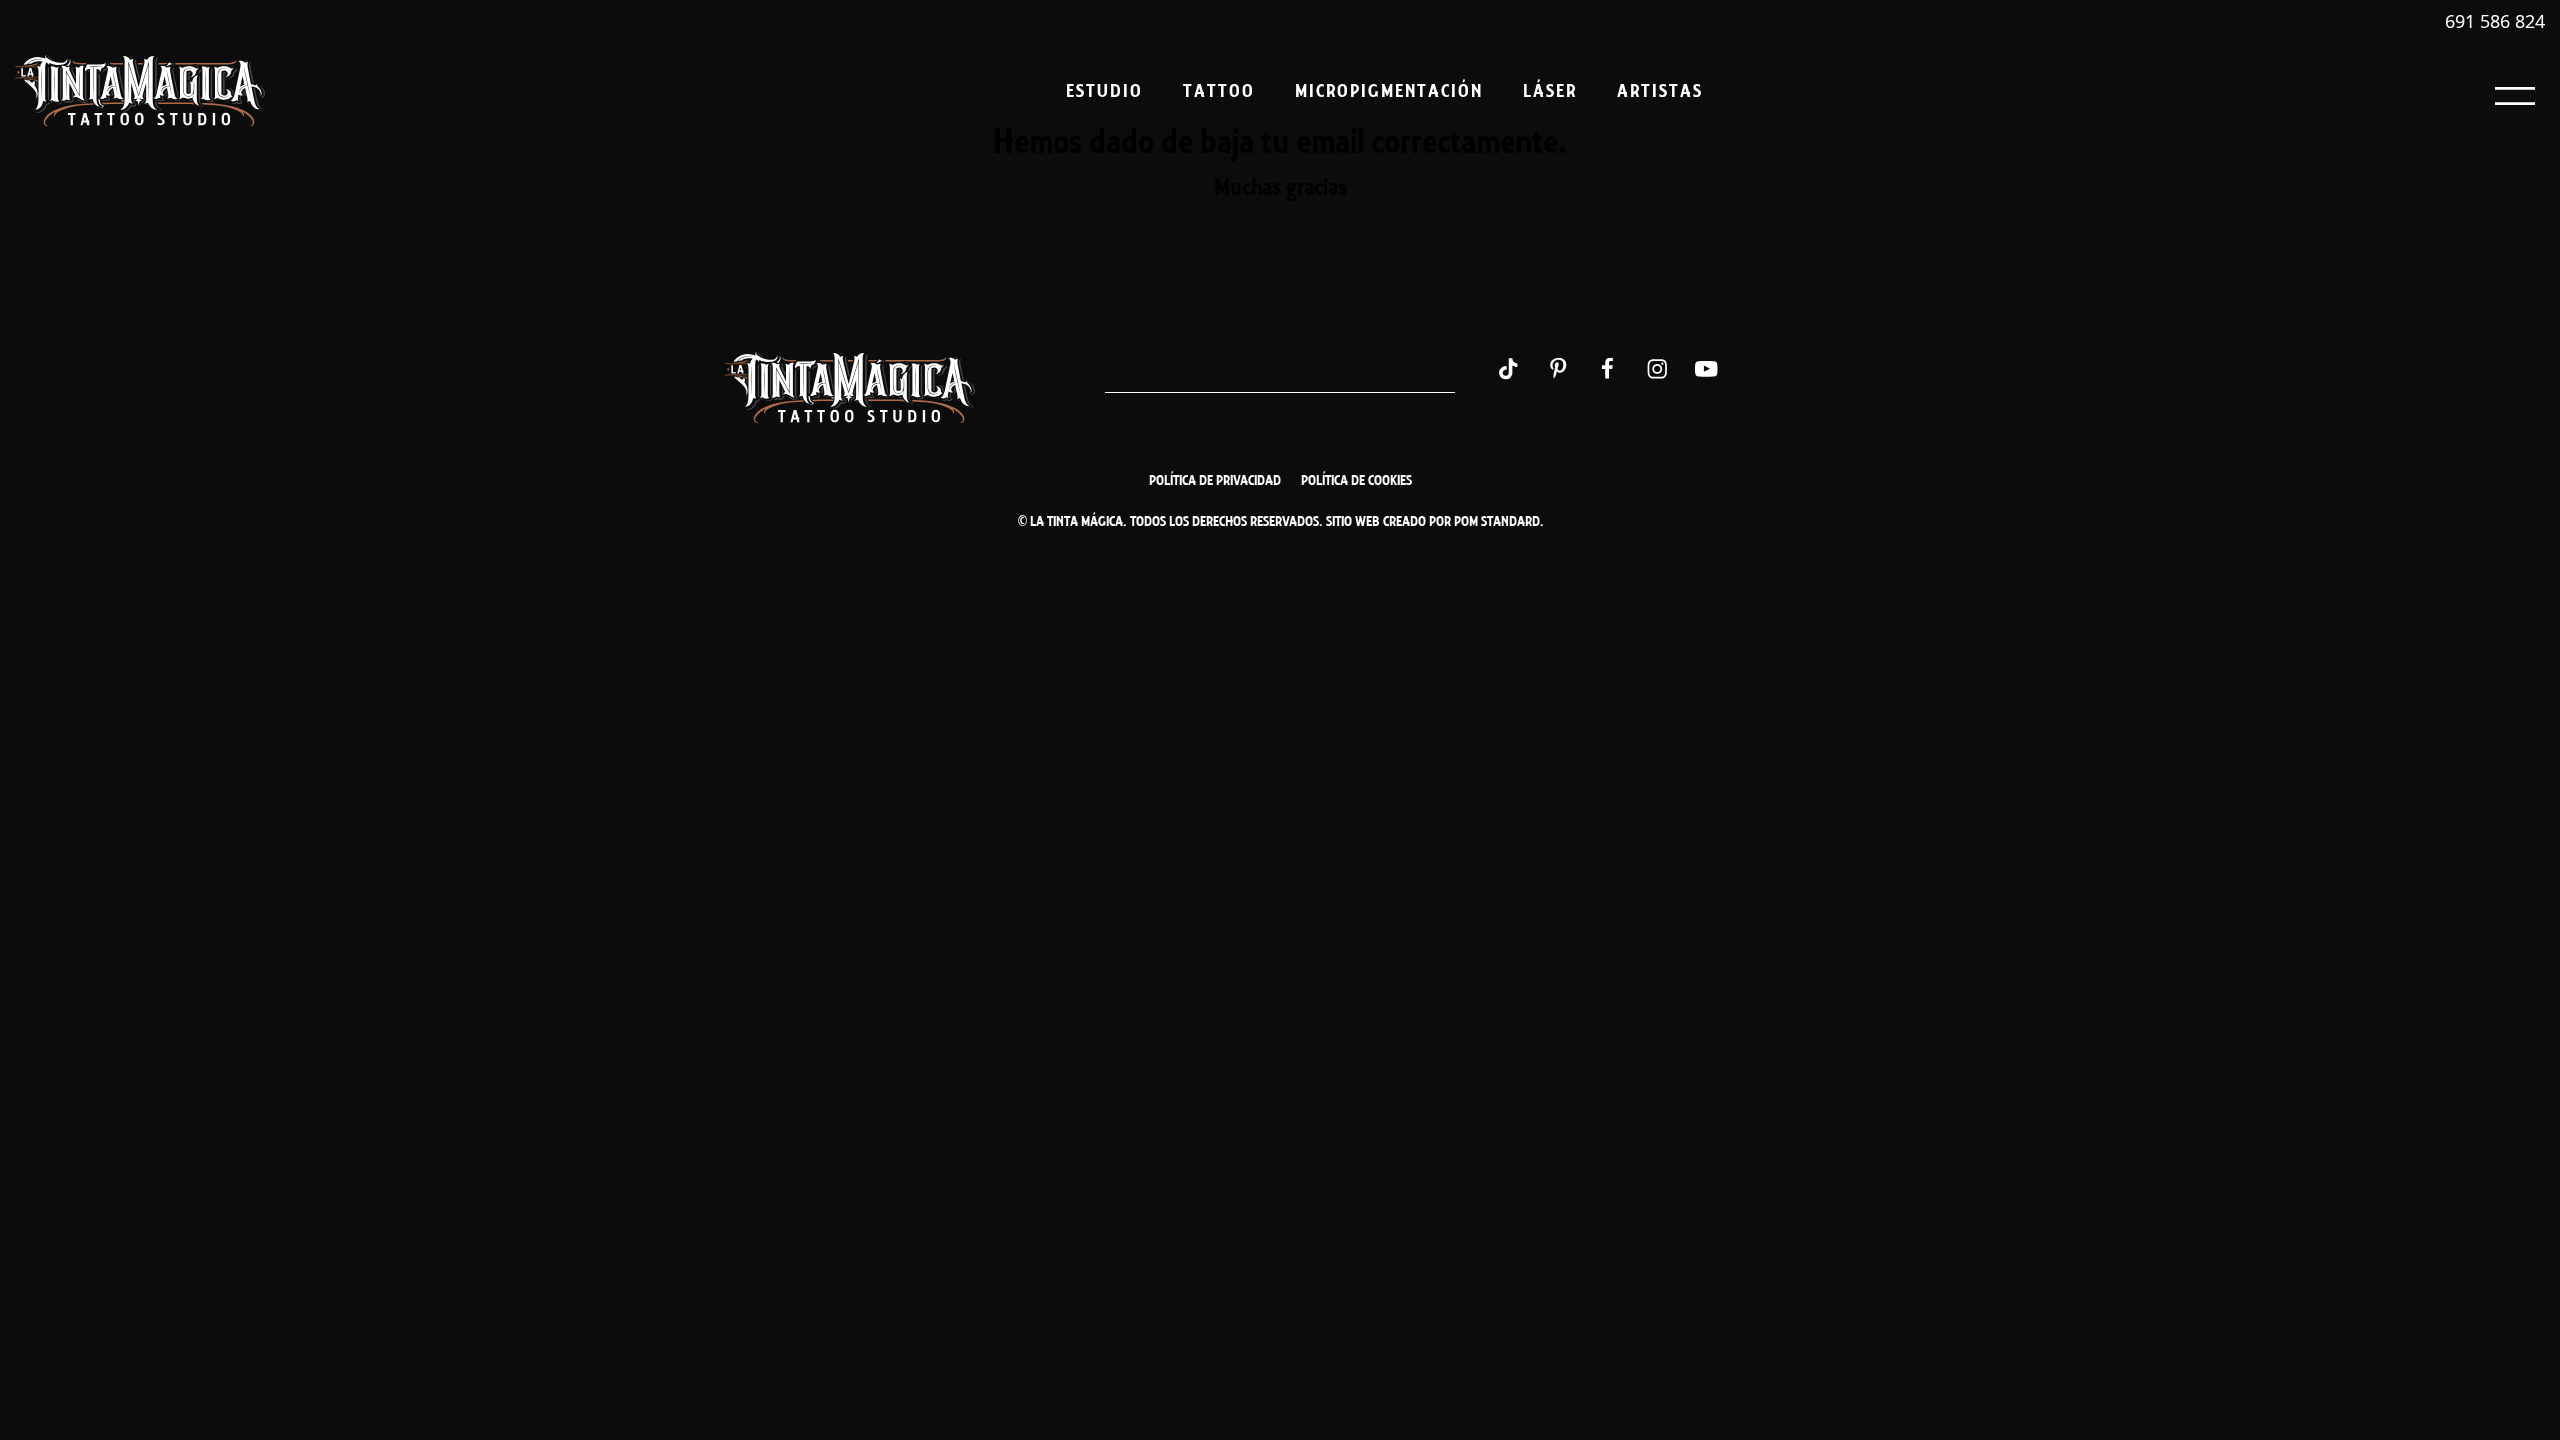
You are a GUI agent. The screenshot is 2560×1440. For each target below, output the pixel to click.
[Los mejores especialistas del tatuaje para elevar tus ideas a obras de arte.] (140, 91)
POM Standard (1497, 521)
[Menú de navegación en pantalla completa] (2515, 90)
